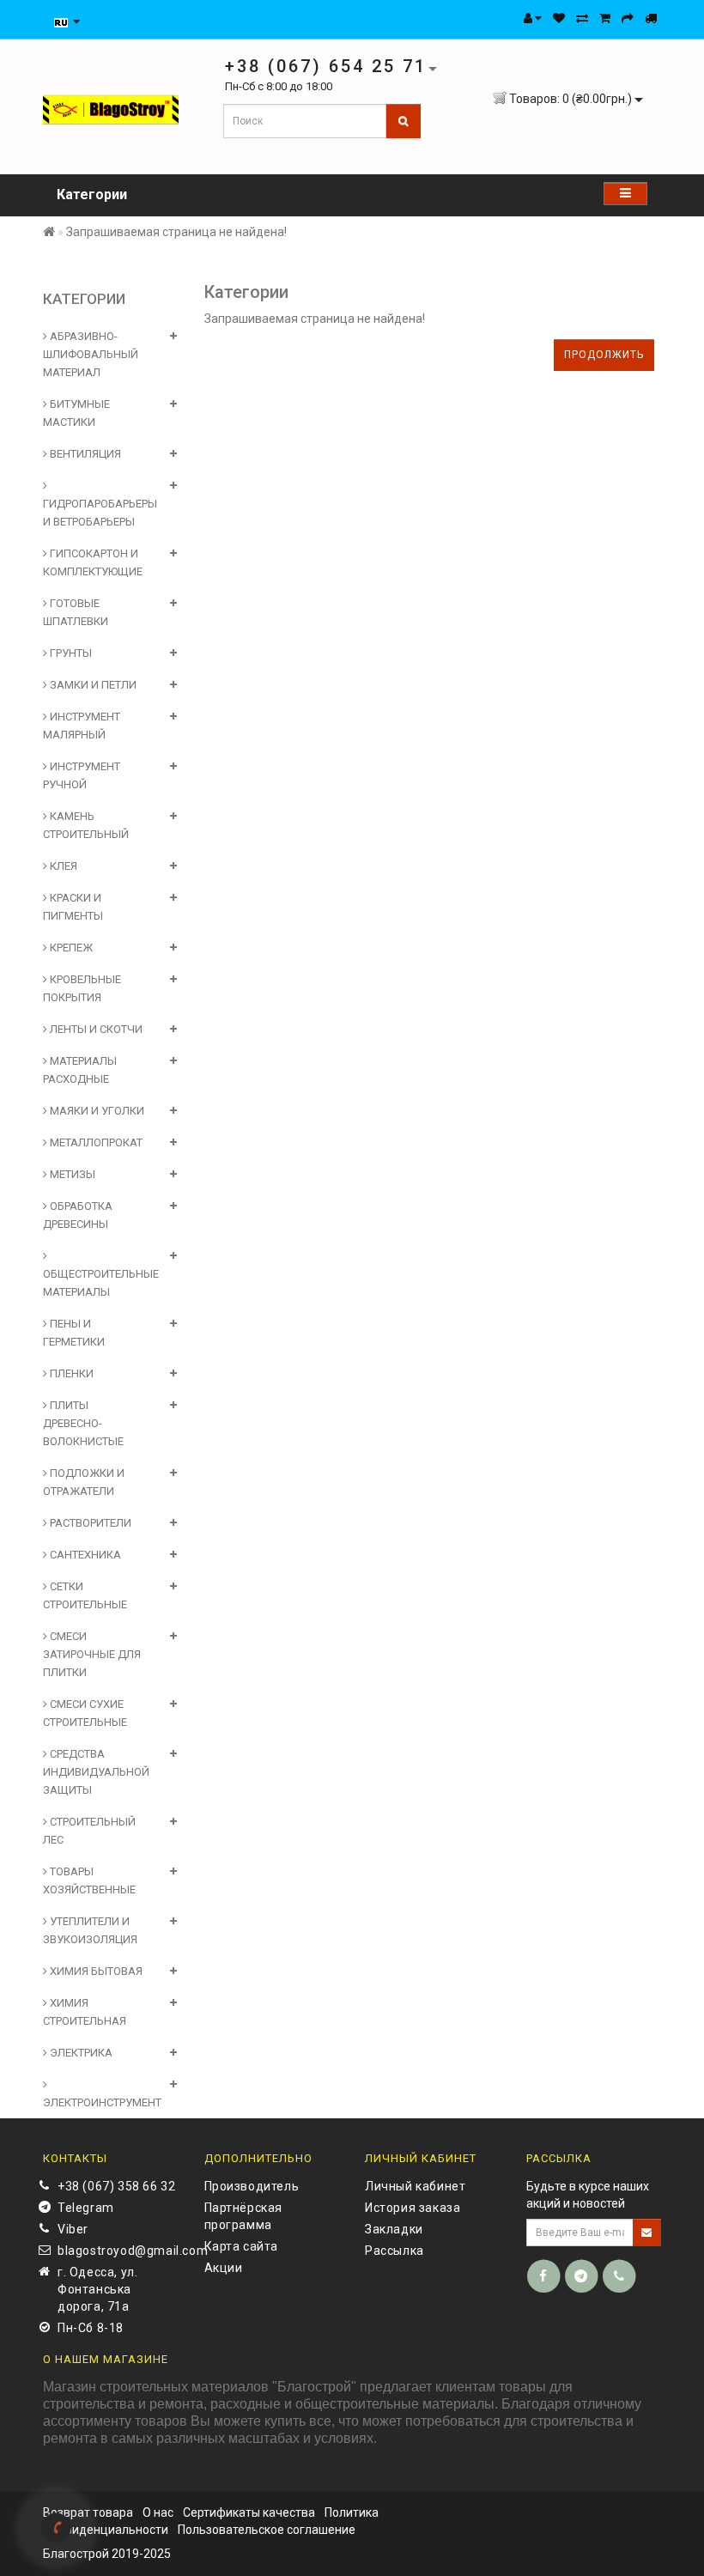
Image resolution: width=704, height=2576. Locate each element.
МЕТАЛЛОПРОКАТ (95, 1142)
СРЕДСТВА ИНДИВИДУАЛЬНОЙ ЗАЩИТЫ (96, 1772)
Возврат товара (88, 2512)
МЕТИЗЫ (71, 1174)
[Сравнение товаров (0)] (582, 18)
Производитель (252, 2186)
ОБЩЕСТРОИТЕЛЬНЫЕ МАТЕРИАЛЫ (101, 1283)
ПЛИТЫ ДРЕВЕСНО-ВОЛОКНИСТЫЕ (83, 1423)
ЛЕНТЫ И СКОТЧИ (95, 1029)
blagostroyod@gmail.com (118, 2251)
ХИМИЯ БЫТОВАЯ (95, 1971)
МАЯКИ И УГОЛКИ (96, 1111)
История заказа (413, 2208)
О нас (158, 2512)
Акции (224, 2268)
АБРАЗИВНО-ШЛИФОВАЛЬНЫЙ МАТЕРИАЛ (91, 354)
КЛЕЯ (62, 866)
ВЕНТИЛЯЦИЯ (84, 454)
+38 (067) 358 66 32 (116, 2186)
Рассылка (394, 2251)
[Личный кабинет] (533, 18)
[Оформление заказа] (628, 18)
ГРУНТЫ (70, 653)
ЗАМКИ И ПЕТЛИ (92, 685)
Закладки (394, 2229)
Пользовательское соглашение (267, 2530)
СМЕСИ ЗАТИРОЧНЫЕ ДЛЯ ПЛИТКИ (92, 1654)
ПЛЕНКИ (70, 1373)
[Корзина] (605, 18)
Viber (73, 2229)
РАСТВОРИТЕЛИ (89, 1523)
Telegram (86, 2208)
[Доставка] (651, 18)
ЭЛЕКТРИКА (80, 2053)
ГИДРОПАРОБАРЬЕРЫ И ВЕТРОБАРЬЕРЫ (100, 513)
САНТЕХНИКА (84, 1555)
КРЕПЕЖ (70, 948)
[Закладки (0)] (559, 18)
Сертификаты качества (249, 2512)
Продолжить (604, 355)
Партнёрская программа (244, 2216)
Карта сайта (242, 2246)
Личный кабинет (415, 2186)
